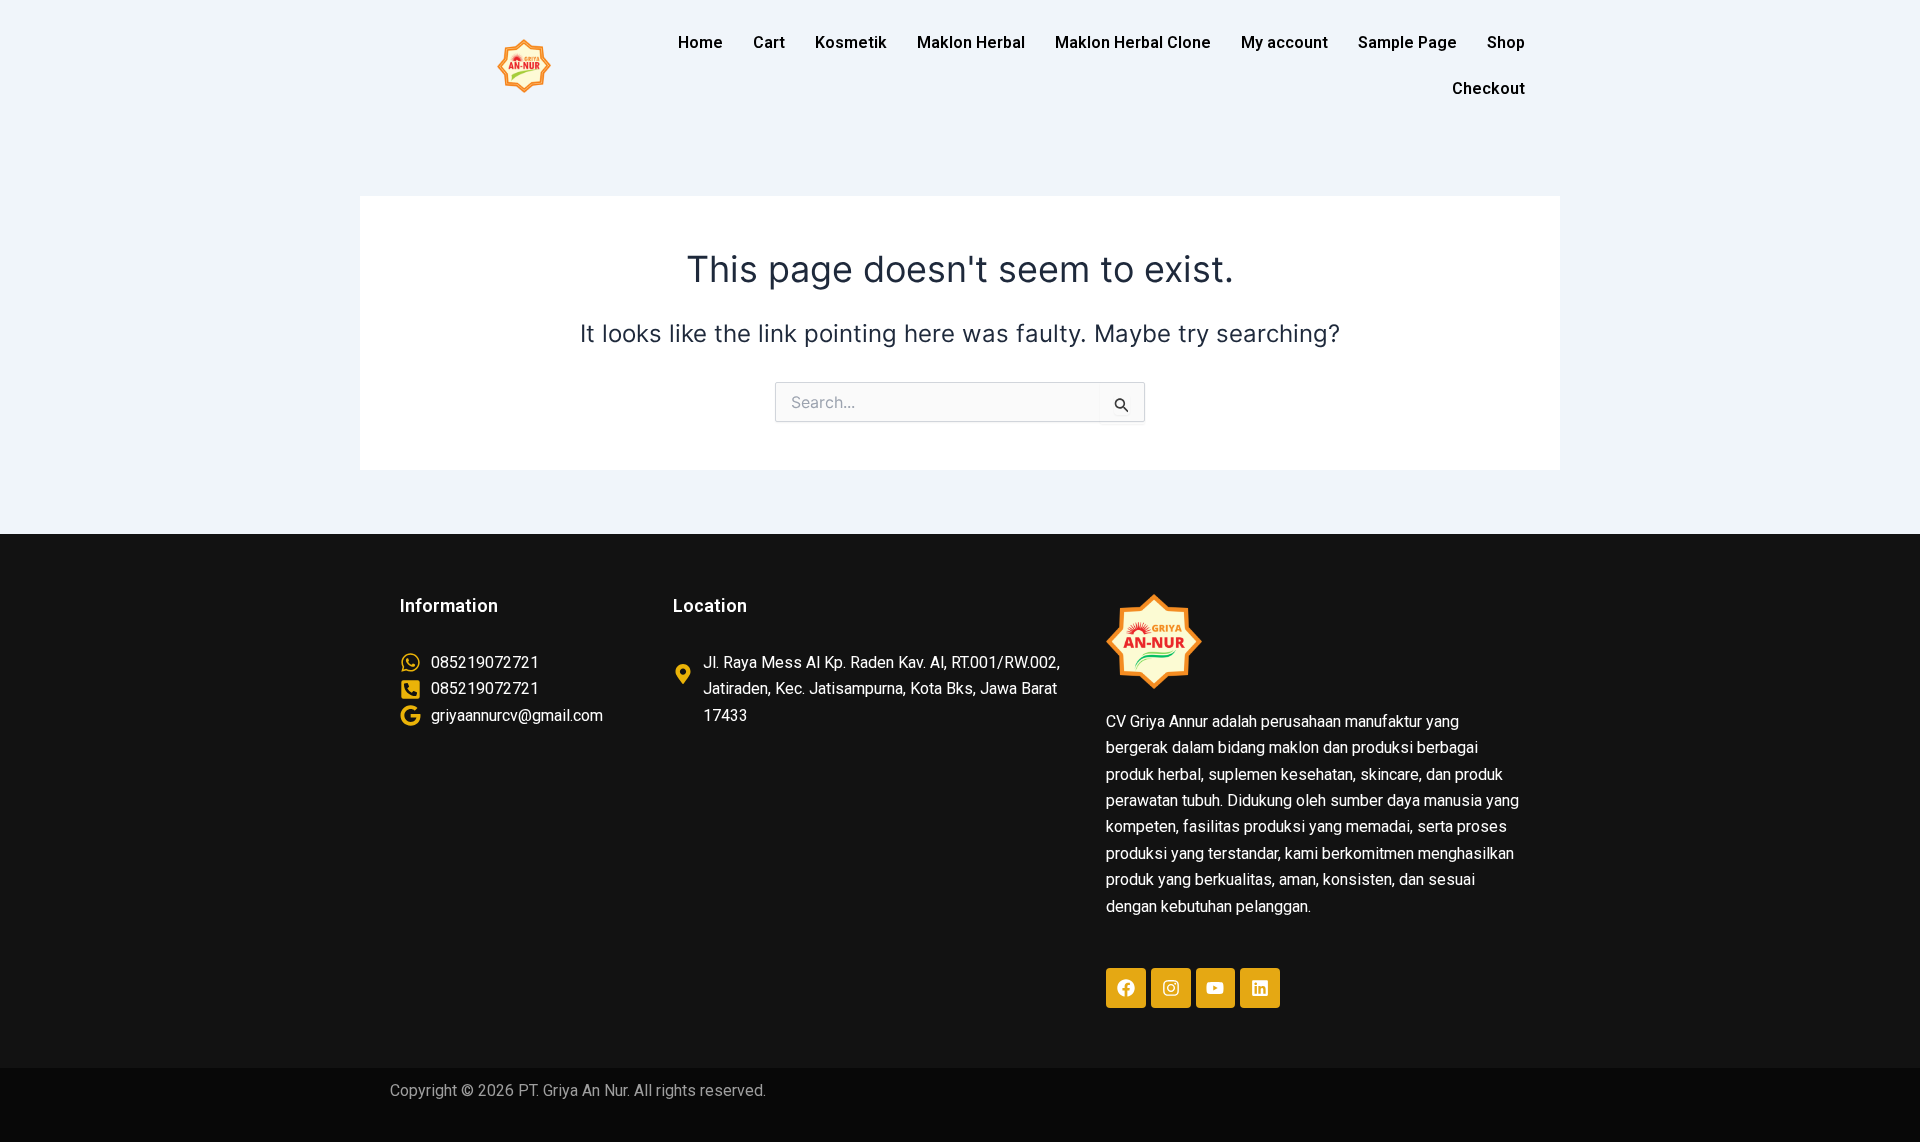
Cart (769, 42)
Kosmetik (851, 42)
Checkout (1488, 88)
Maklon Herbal (971, 42)
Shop (1506, 42)
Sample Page (1407, 42)
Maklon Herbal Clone (1133, 42)
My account (1284, 42)
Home (700, 42)
